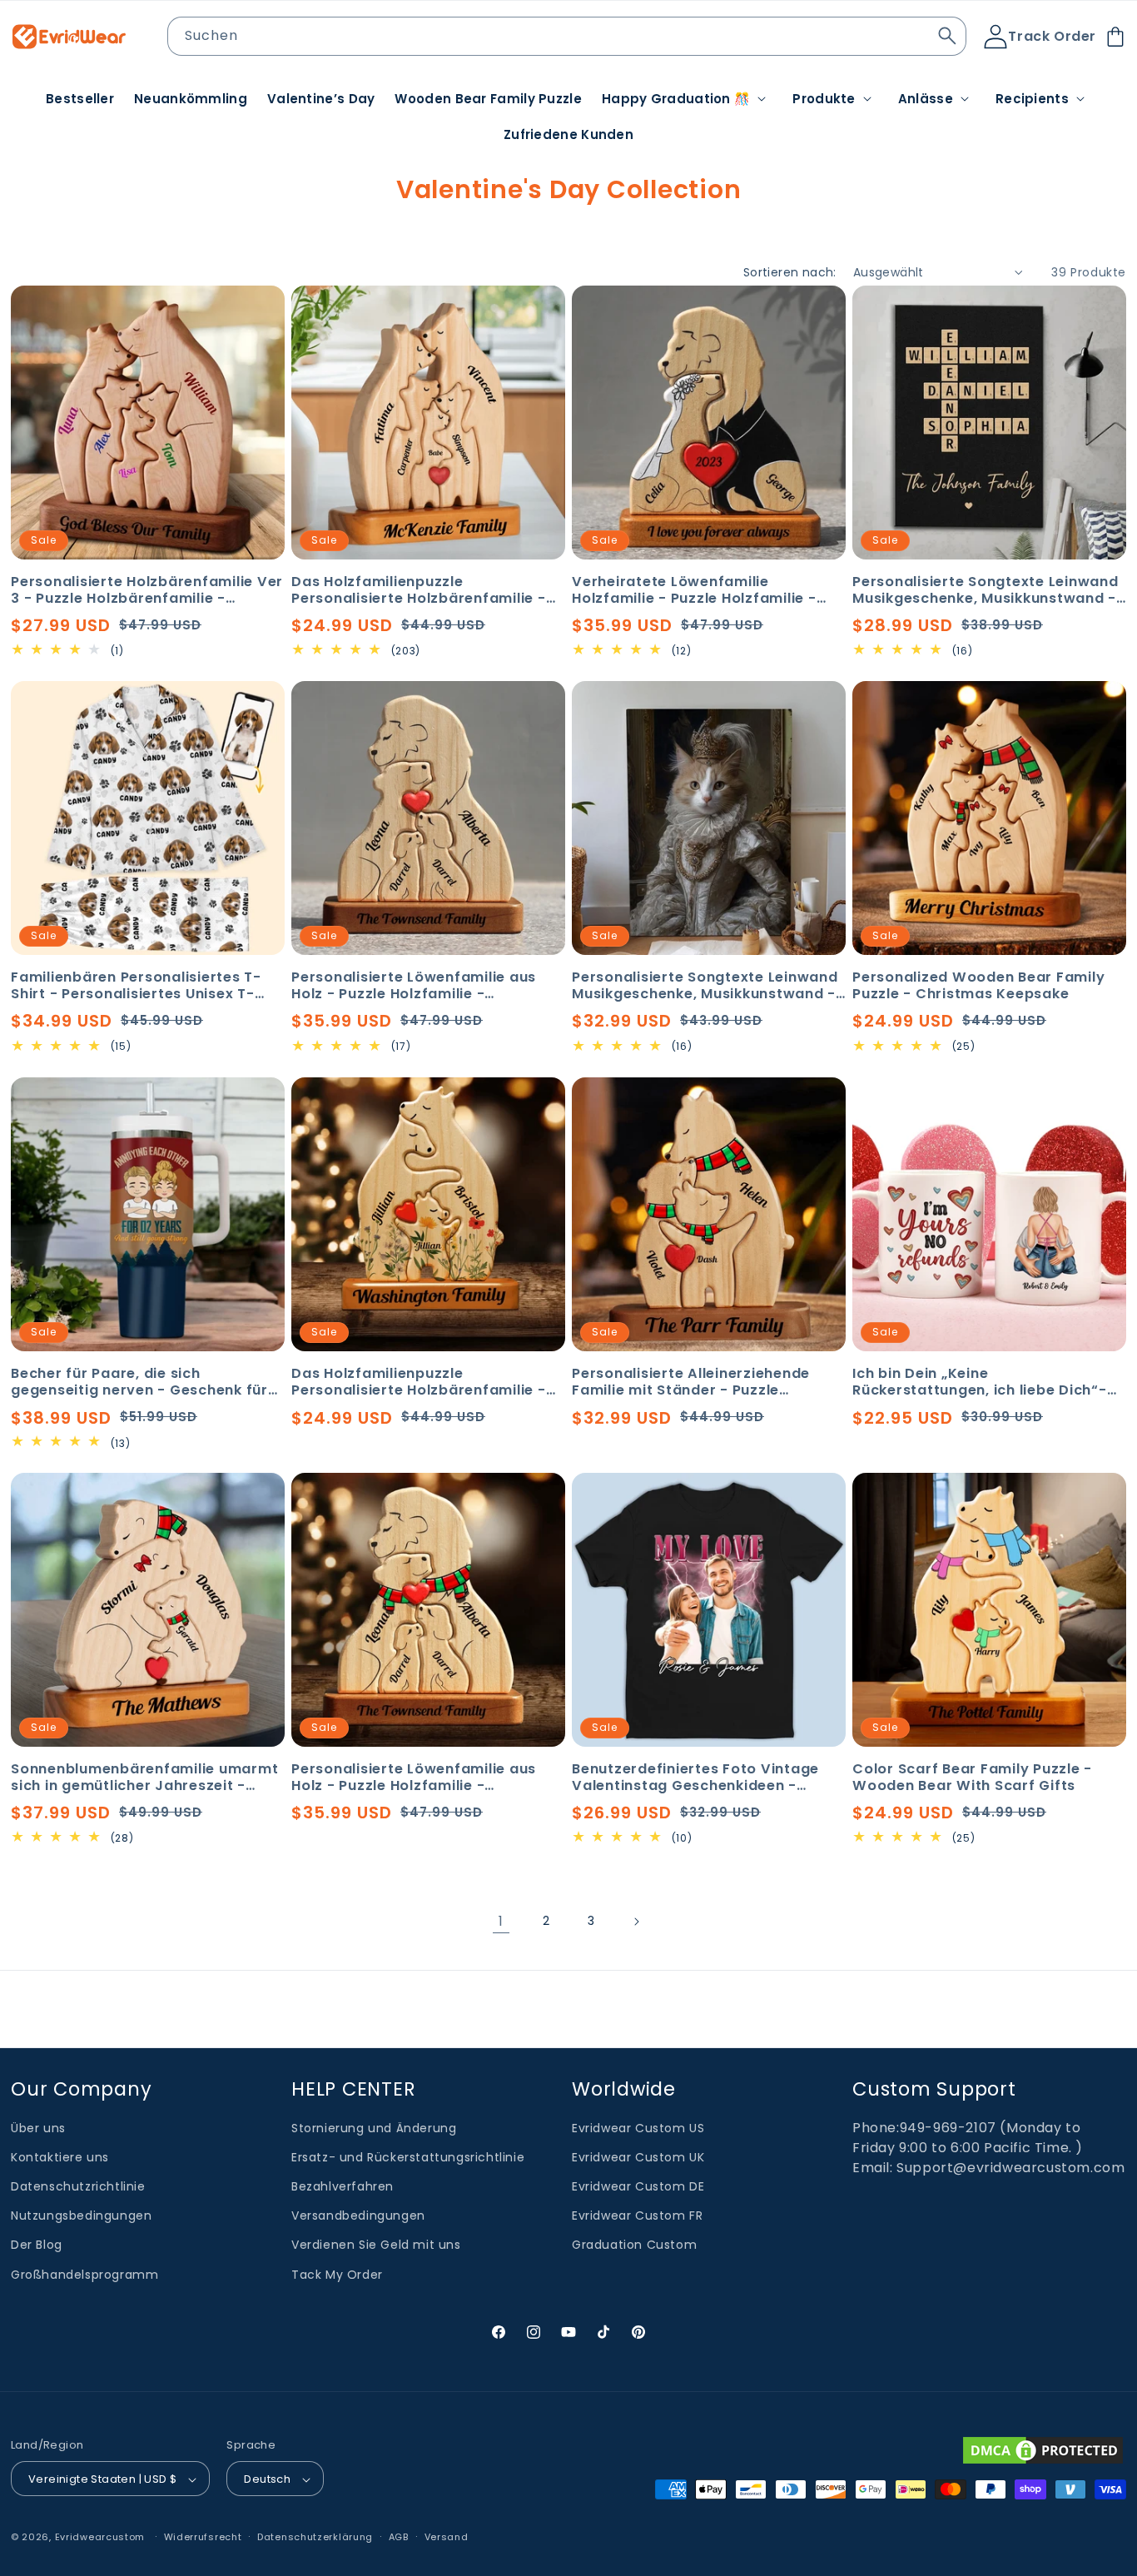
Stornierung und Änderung (374, 2128)
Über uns (38, 2128)
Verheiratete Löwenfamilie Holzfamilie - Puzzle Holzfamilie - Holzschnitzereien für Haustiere (694, 590)
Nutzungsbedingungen (81, 2216)
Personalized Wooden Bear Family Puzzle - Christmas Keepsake (978, 986)
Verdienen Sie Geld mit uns (376, 2245)
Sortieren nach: (790, 272)
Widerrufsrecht (203, 2537)
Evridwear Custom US (638, 2128)
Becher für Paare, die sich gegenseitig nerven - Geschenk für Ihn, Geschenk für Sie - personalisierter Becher (139, 1382)
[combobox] (567, 36)
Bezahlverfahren (343, 2186)
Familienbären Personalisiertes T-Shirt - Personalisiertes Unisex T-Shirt (136, 986)
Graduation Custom (634, 2245)
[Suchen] (947, 36)
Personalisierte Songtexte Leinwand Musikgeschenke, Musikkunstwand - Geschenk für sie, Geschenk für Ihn (986, 590)
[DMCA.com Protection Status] (1043, 2450)
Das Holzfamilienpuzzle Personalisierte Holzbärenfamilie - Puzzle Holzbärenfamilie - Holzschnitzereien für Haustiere (419, 590)
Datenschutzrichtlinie (78, 2186)
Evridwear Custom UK (638, 2157)
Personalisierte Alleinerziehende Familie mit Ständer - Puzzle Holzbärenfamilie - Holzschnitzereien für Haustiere (709, 1382)
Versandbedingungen (358, 2216)
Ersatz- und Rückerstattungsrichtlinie (408, 2157)
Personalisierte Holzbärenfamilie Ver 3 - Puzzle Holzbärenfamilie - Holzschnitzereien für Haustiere (147, 590)
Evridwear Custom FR (637, 2216)
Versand (447, 2537)
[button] (687, 99)
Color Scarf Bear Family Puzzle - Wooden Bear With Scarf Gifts (972, 1778)
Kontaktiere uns (60, 2157)
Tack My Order (337, 2275)
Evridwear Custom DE (638, 2186)
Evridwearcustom (100, 2538)
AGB (399, 2537)
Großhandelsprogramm (84, 2275)
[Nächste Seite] (636, 1922)
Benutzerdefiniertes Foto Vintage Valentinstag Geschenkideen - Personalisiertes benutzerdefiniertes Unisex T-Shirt (708, 1778)
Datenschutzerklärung (315, 2537)
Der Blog (37, 2245)
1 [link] (501, 1921)
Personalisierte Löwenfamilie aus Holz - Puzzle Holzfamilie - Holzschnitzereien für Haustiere (414, 986)
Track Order (1052, 36)
